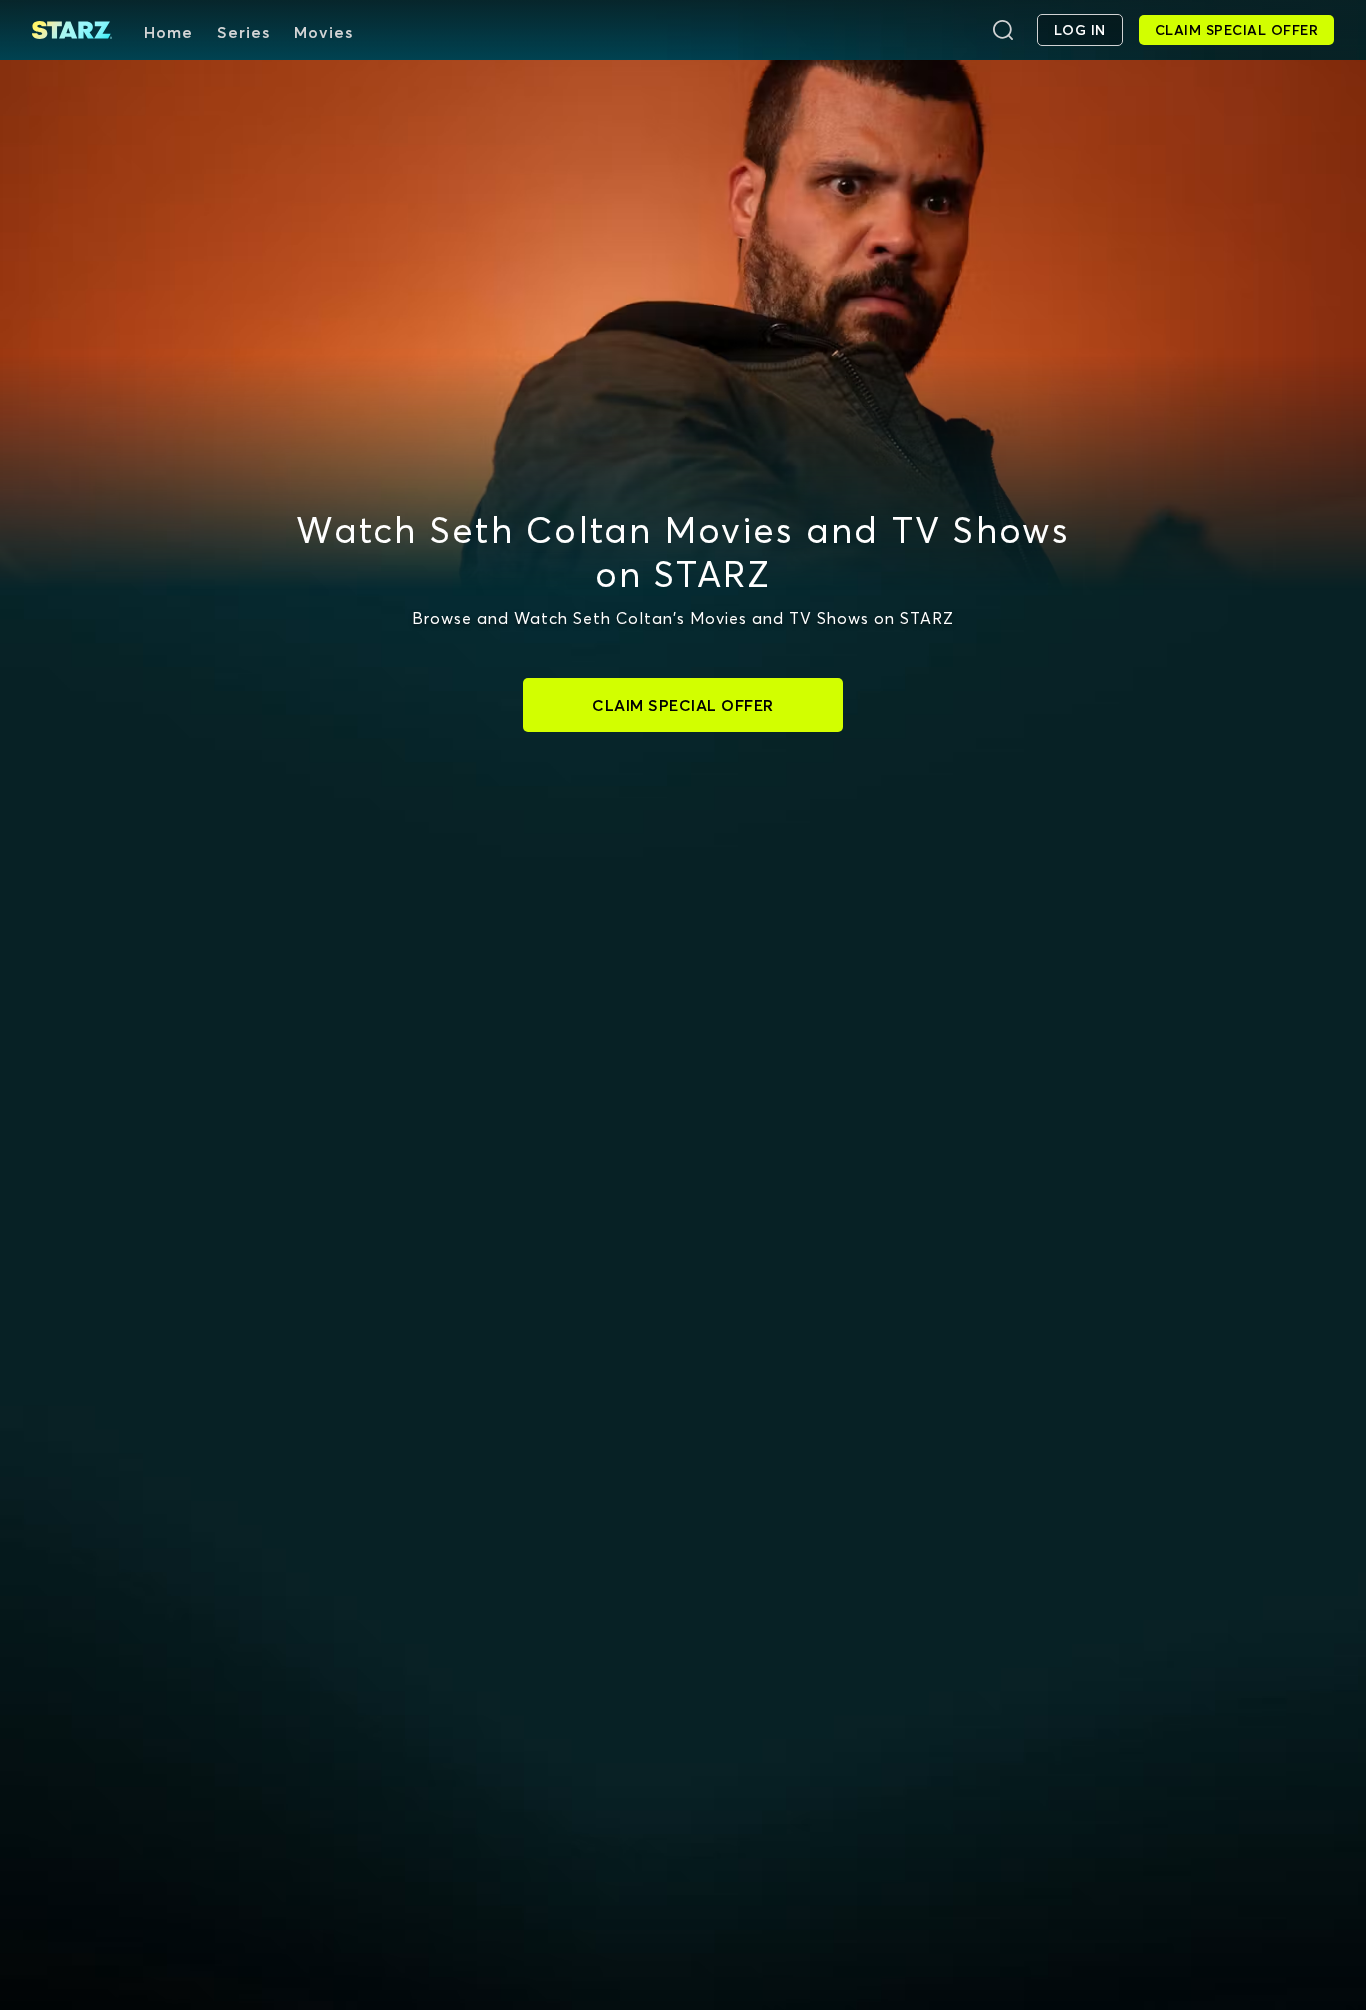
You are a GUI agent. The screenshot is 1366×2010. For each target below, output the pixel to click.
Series (243, 32)
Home (168, 32)
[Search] (1003, 30)
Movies (323, 32)
